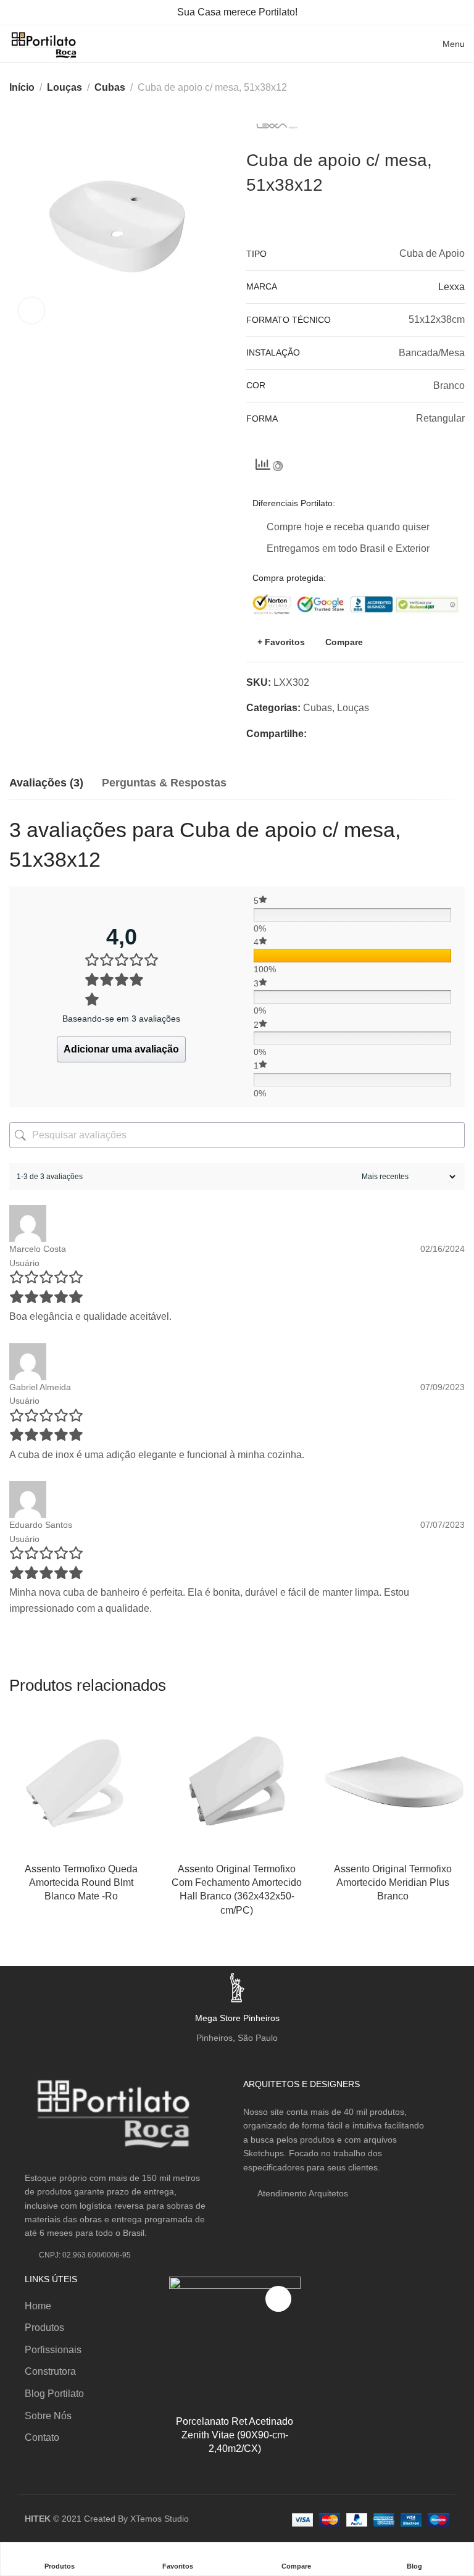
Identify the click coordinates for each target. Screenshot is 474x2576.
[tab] (46, 783)
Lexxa (451, 287)
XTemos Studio (160, 2519)
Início (22, 87)
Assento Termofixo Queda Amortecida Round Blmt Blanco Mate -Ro (81, 1883)
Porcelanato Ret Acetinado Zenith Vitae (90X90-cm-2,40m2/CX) (235, 2435)
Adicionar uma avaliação (121, 1049)
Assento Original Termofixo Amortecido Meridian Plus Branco (393, 1883)
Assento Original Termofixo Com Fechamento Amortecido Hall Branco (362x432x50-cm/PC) (237, 1890)
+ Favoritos (281, 642)
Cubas (110, 87)
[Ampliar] (31, 311)
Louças (64, 87)
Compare (344, 642)
